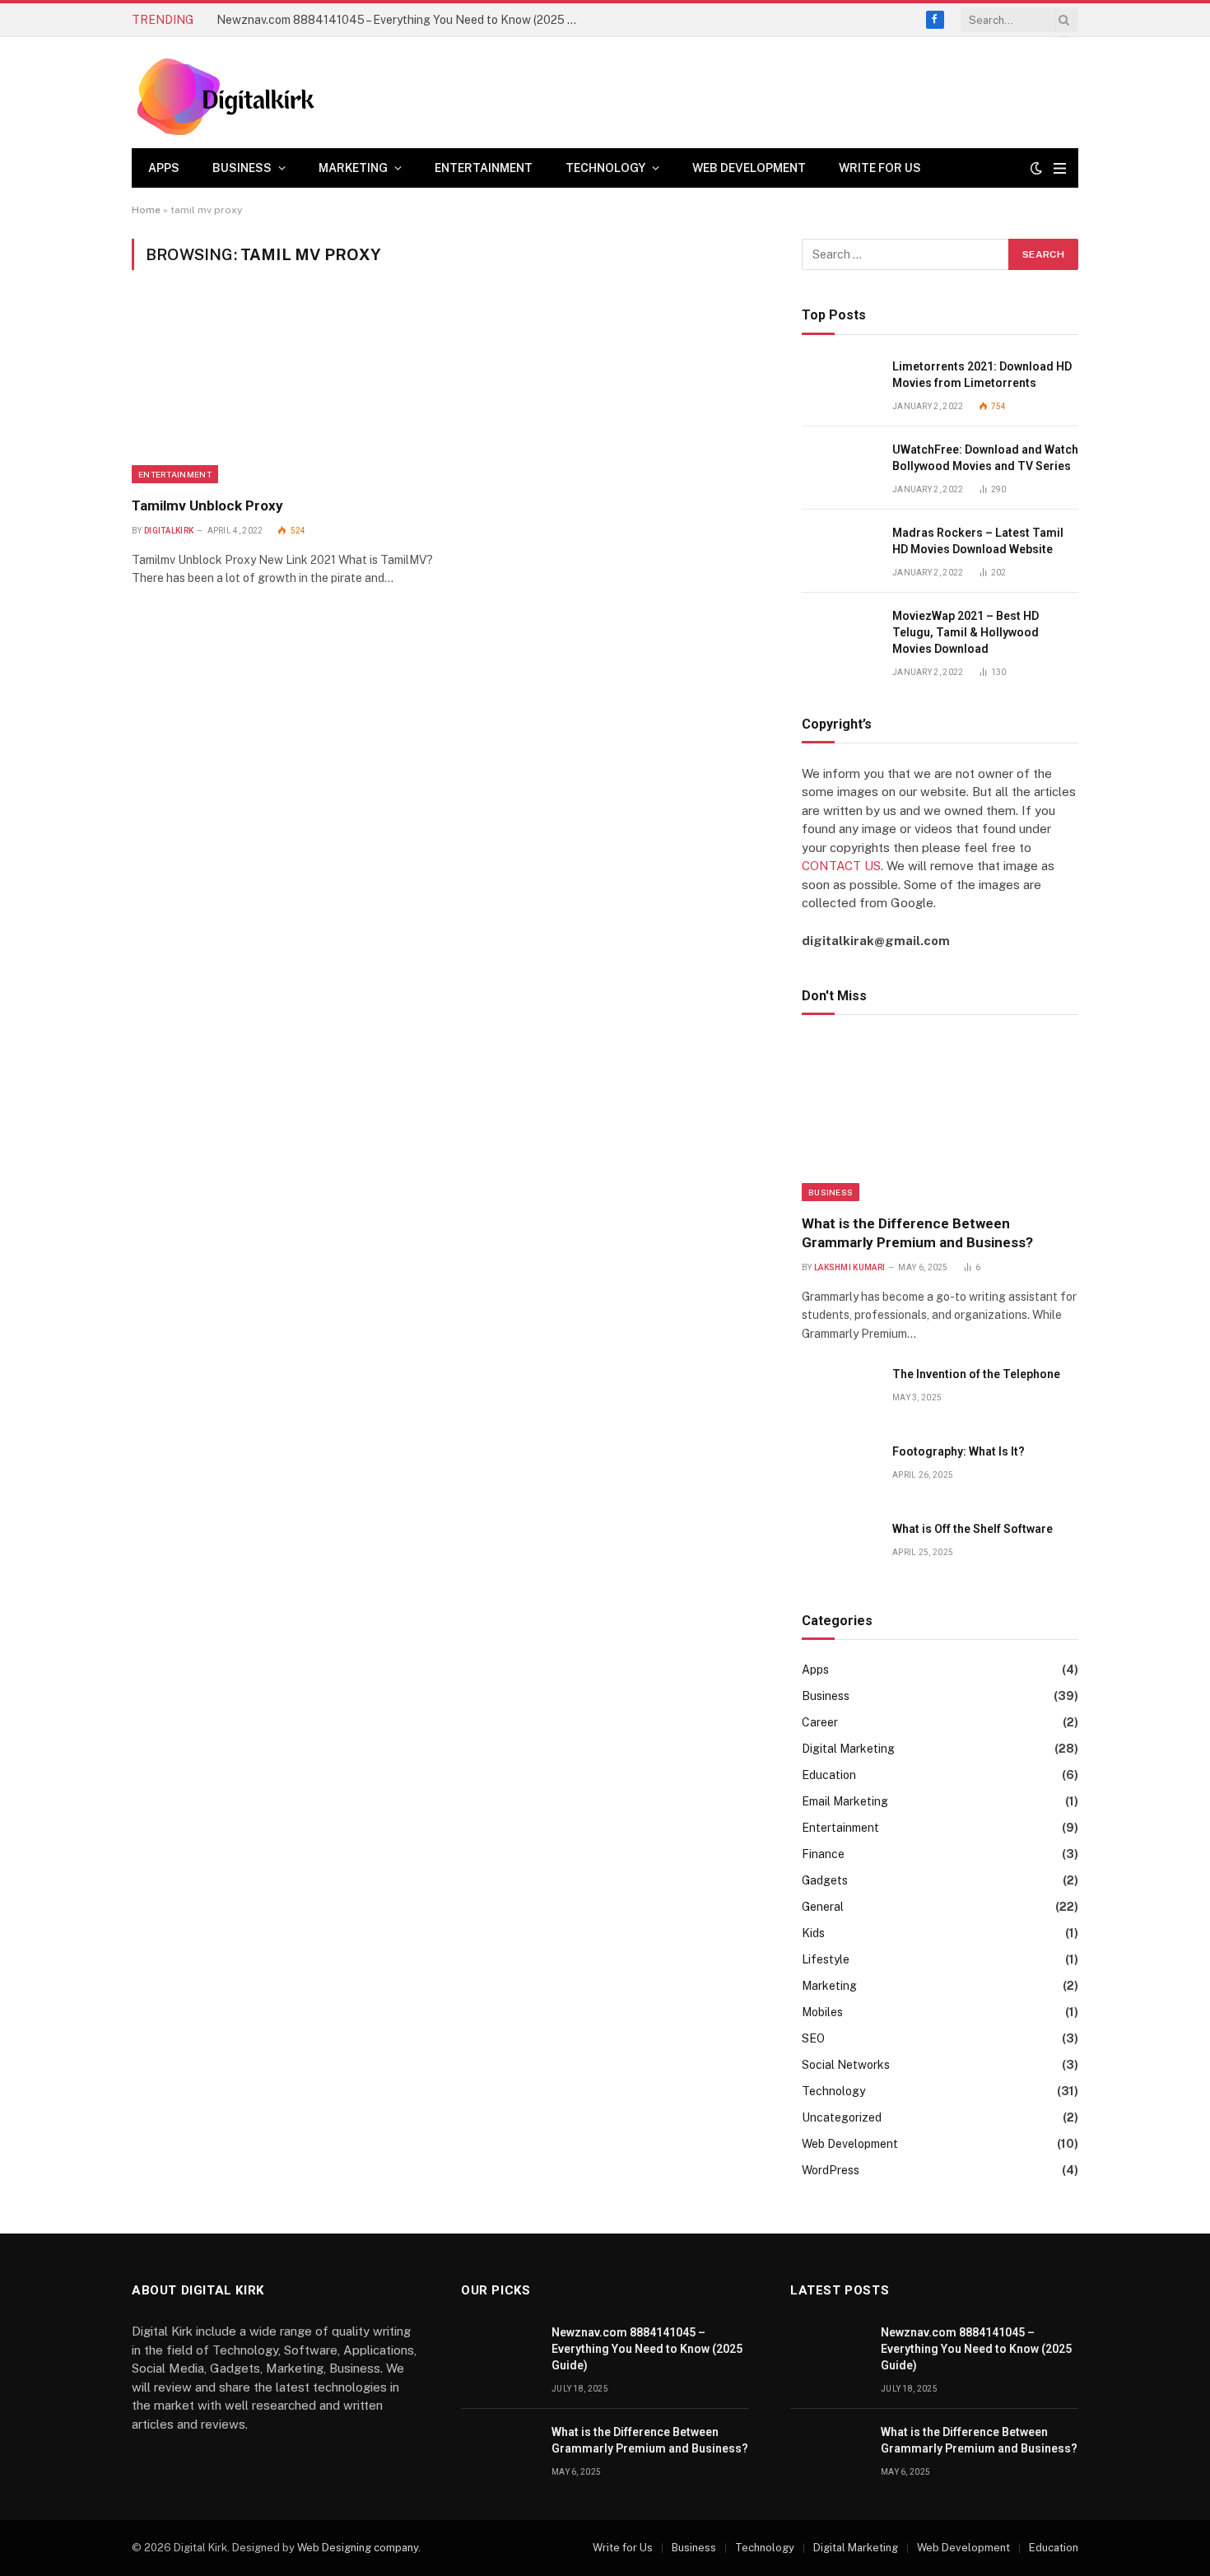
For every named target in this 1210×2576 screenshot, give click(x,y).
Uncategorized (842, 2117)
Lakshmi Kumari (849, 1267)
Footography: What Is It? (959, 1451)
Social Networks (846, 2065)
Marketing (353, 168)
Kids (813, 1933)
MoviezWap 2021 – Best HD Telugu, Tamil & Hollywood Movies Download (966, 632)
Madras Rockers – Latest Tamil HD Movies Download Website (978, 541)
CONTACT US (841, 866)
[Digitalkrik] (232, 93)
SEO (813, 2038)
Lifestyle (826, 1959)
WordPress (831, 2170)
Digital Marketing (848, 1749)
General (823, 1907)
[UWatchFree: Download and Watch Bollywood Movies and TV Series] (840, 468)
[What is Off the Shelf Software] (840, 1547)
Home (146, 210)
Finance (823, 1854)
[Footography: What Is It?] (840, 1470)
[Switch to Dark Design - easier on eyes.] (1036, 168)
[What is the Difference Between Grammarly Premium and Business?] (940, 1119)
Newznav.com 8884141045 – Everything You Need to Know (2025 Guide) (402, 20)
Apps (164, 168)
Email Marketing (845, 1801)
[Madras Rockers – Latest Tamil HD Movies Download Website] (840, 551)
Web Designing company (358, 2548)
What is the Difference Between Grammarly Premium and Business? (917, 1233)
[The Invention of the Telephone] (840, 1393)
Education (829, 1775)
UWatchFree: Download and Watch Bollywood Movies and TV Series (985, 458)
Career (820, 1722)
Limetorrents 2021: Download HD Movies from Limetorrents (982, 375)
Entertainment (484, 168)
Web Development (749, 168)
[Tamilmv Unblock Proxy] (283, 393)
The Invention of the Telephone (976, 1374)
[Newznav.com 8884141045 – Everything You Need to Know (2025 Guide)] (499, 2351)
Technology (605, 168)
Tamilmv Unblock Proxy (207, 505)
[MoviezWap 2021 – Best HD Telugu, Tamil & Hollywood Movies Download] (840, 634)
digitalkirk (169, 531)
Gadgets (825, 1880)
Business (242, 168)
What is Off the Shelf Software (973, 1529)
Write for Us (880, 168)
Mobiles (822, 2012)
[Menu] (1060, 168)
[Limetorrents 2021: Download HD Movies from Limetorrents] (840, 385)
